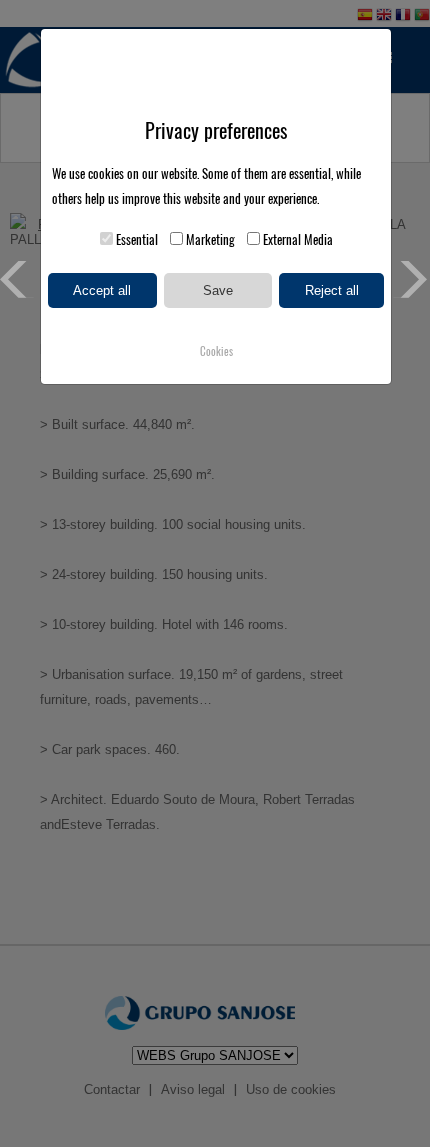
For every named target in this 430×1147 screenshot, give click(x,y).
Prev (18, 279)
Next (411, 279)
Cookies (216, 351)
